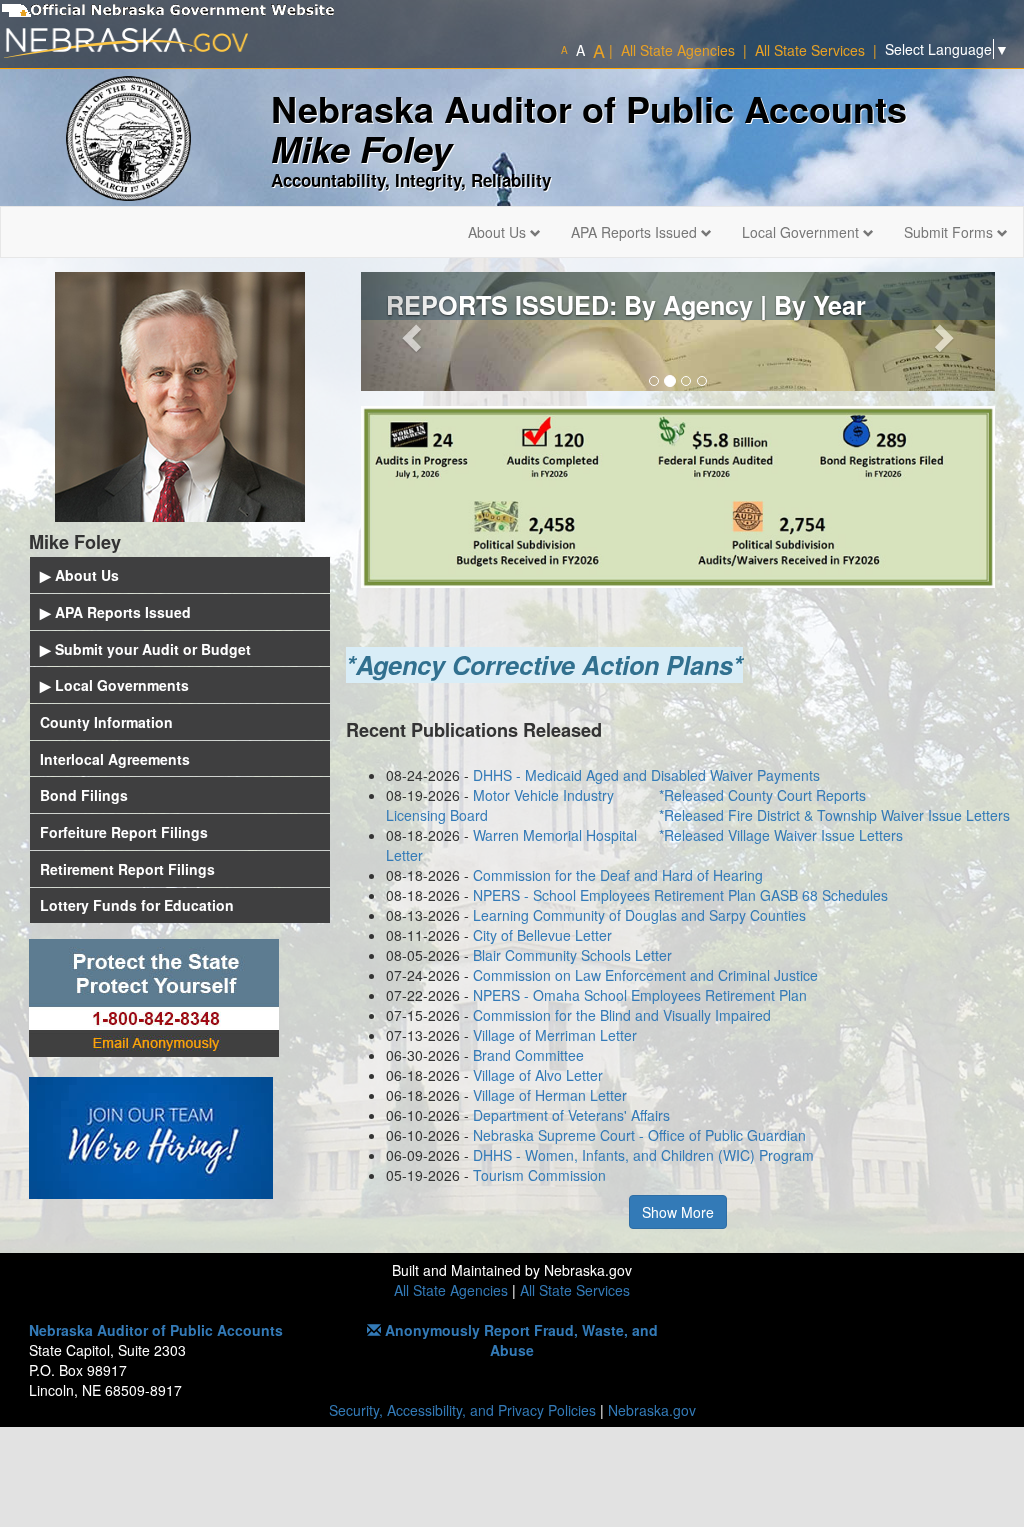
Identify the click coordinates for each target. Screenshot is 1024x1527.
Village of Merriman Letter (555, 1035)
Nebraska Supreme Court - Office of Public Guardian (639, 1135)
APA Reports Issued (636, 232)
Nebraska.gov (652, 1410)
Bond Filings (84, 795)
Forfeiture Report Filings (124, 832)
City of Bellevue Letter (542, 935)
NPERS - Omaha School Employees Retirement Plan (640, 995)
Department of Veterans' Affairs (571, 1115)
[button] (408, 331)
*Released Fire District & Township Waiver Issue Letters (834, 815)
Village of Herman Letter (550, 1095)
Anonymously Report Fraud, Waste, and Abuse (519, 1340)
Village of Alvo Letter (538, 1075)
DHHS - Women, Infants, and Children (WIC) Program (643, 1155)
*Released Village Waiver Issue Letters (781, 835)
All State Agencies (451, 1290)
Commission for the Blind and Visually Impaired (622, 1015)
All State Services (575, 1290)
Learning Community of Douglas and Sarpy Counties (639, 915)
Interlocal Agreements (115, 759)
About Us (499, 232)
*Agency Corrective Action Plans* (544, 665)
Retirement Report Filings (127, 869)
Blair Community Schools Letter (572, 955)
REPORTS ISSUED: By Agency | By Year (626, 305)
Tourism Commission (539, 1175)
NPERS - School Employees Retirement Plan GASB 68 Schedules (680, 895)
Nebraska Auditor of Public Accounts (156, 1330)
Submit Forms (950, 232)
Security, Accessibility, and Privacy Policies (462, 1410)
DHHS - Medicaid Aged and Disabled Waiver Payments (646, 775)
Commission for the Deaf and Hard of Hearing (618, 875)
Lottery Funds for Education (137, 905)
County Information (106, 722)
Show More (678, 1212)
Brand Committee (528, 1055)
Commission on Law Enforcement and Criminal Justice (645, 975)
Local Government (802, 232)
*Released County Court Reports (762, 795)
